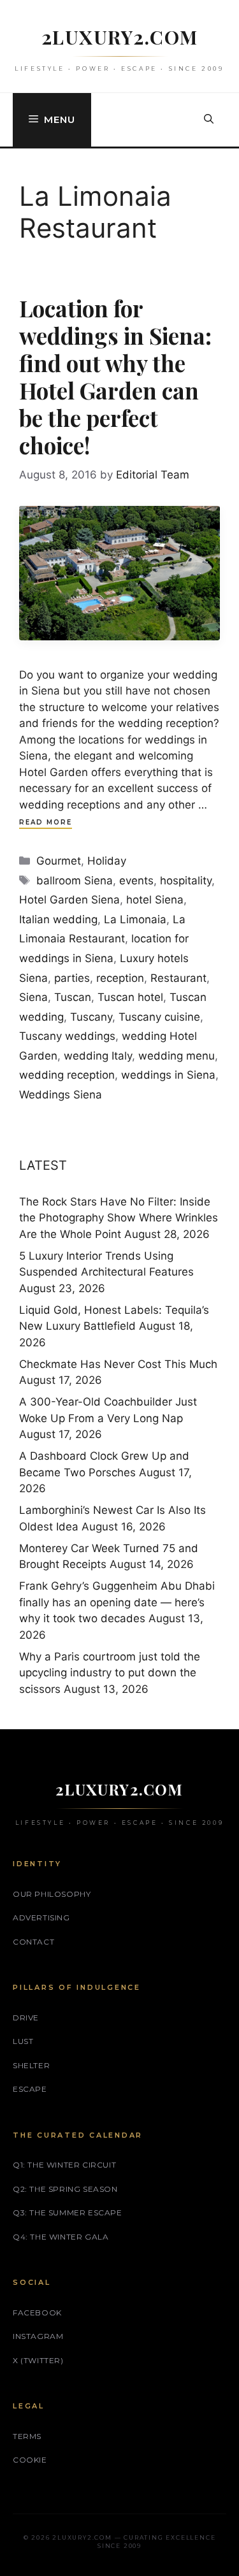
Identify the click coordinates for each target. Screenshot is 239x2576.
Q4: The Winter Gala (61, 2237)
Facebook (37, 2313)
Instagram (38, 2336)
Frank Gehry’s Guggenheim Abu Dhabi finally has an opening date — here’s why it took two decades (117, 1602)
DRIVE (26, 2018)
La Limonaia (135, 919)
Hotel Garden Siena (69, 900)
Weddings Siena (61, 1095)
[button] (209, 120)
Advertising (41, 1918)
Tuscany (91, 1017)
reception (120, 978)
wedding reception (67, 1075)
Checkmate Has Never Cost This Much (118, 1364)
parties (72, 978)
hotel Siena (155, 900)
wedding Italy (98, 1056)
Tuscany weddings (67, 1036)
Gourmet (59, 861)
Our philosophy (52, 1894)
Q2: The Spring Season (65, 2189)
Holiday (107, 861)
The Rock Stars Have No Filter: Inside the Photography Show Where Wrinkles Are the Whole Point (119, 1218)
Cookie (30, 2460)
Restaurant (178, 978)
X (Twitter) (38, 2360)
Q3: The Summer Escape (68, 2213)
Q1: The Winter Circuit (64, 2165)
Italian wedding (58, 919)
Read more (46, 822)
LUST (23, 2041)
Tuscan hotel (130, 997)
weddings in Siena (168, 1075)
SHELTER (31, 2065)
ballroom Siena (75, 881)
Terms (27, 2436)
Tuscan (73, 997)
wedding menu (177, 1056)
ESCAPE (30, 2089)
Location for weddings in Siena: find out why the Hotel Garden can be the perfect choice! (115, 377)
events (136, 881)
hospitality (186, 881)
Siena (33, 997)
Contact (33, 1942)
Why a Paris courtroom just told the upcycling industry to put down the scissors (110, 1673)
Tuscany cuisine (159, 1017)
